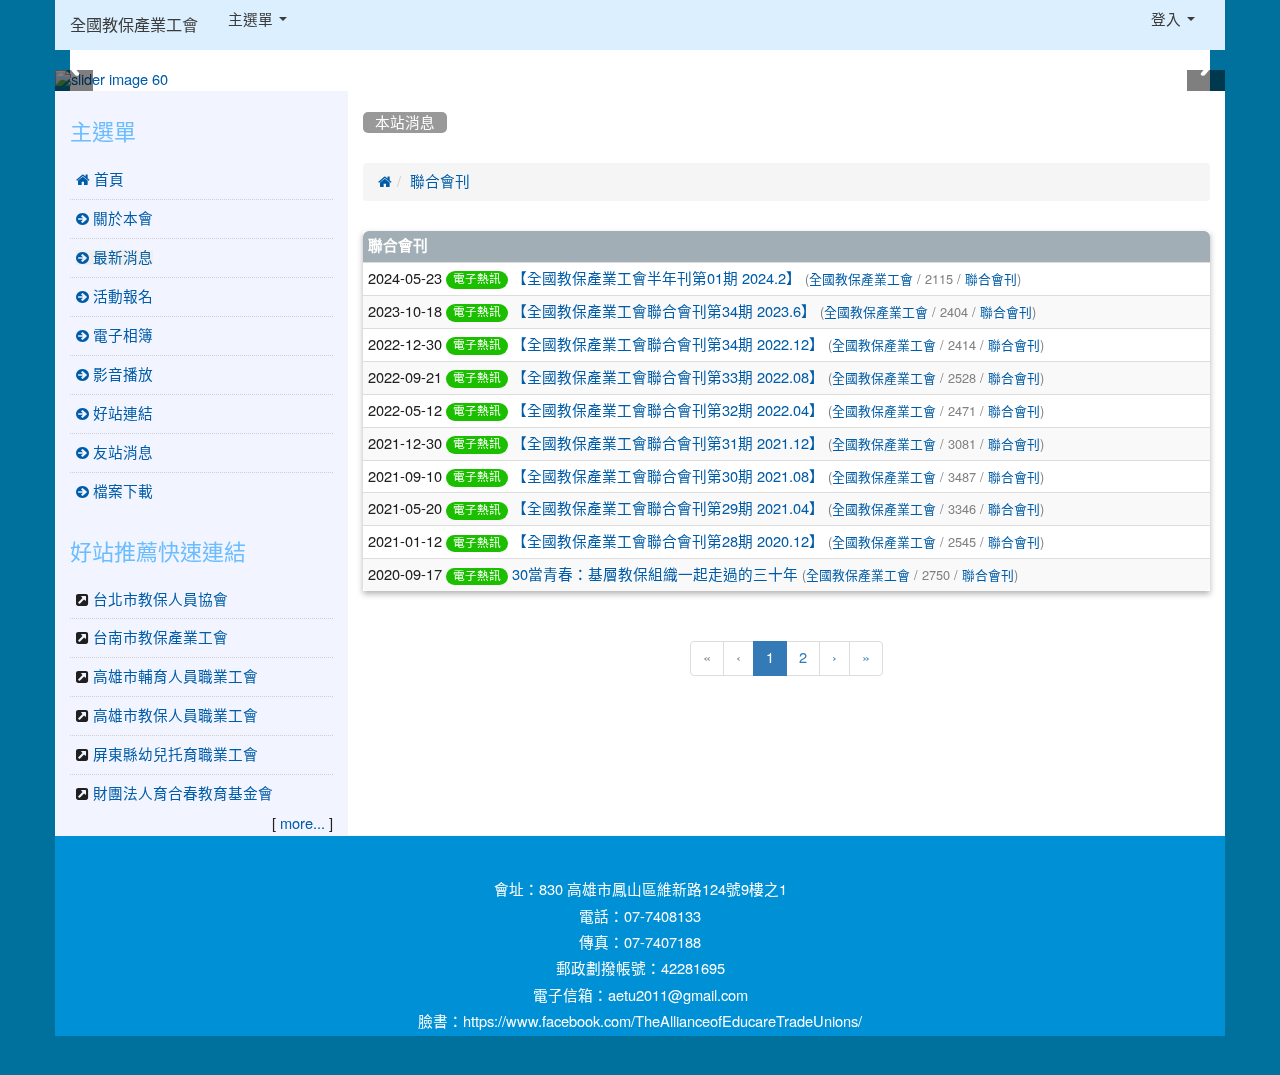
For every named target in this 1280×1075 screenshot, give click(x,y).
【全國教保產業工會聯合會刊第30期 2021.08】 (668, 476)
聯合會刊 (440, 181)
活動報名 (121, 296)
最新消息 (121, 257)
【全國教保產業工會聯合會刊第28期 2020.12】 (668, 541)
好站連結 (121, 413)
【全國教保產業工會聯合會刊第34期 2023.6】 (664, 311)
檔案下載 (121, 491)
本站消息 (405, 122)
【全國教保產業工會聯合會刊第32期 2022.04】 (668, 410)
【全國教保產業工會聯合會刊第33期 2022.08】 (668, 377)
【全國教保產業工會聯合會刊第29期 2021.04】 (668, 508)
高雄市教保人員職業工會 (175, 715)
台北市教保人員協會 (160, 599)
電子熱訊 (477, 279)
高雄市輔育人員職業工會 (175, 676)
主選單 (252, 19)
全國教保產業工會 (134, 25)
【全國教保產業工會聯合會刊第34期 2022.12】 (668, 344)
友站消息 (121, 452)
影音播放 (121, 374)
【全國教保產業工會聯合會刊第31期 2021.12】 (668, 443)
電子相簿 (121, 335)
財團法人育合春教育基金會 (183, 793)
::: (367, 98)
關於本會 (121, 218)
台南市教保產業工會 (160, 637)
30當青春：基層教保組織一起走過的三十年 (655, 574)
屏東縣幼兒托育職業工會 (175, 754)
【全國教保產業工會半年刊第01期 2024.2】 (656, 278)
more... (302, 823)
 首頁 (100, 179)
